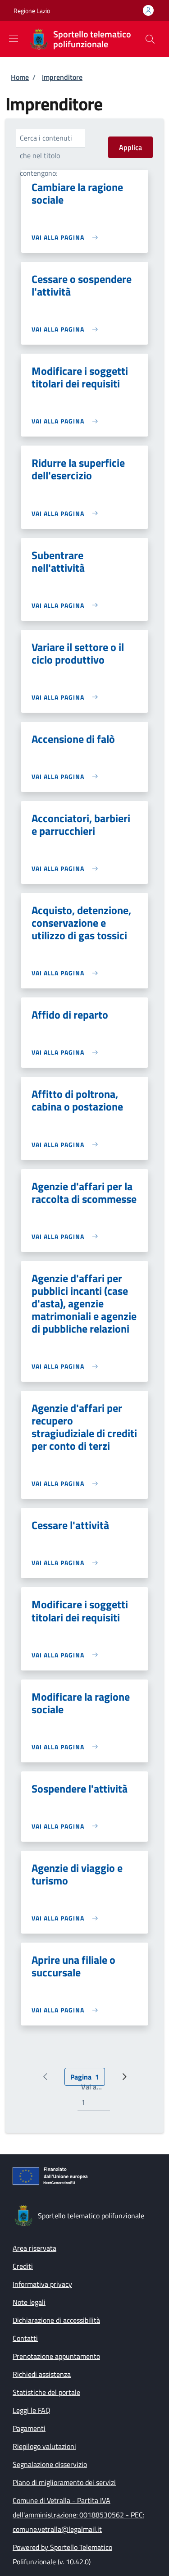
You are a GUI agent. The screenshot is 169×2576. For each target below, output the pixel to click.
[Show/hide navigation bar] (14, 39)
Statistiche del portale (46, 2392)
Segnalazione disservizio (50, 2464)
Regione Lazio (32, 11)
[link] (67, 237)
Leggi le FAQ (32, 2410)
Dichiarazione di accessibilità (56, 2320)
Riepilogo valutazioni (44, 2446)
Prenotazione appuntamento (56, 2356)
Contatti (25, 2338)
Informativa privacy (42, 2284)
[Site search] (150, 39)
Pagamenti (29, 2428)
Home (20, 77)
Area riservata (34, 2248)
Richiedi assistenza (42, 2374)
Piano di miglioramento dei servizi (64, 2482)
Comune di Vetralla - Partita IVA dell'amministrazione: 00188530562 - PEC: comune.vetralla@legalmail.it (78, 2515)
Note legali (29, 2302)
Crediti (23, 2266)
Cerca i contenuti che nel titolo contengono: (46, 155)
